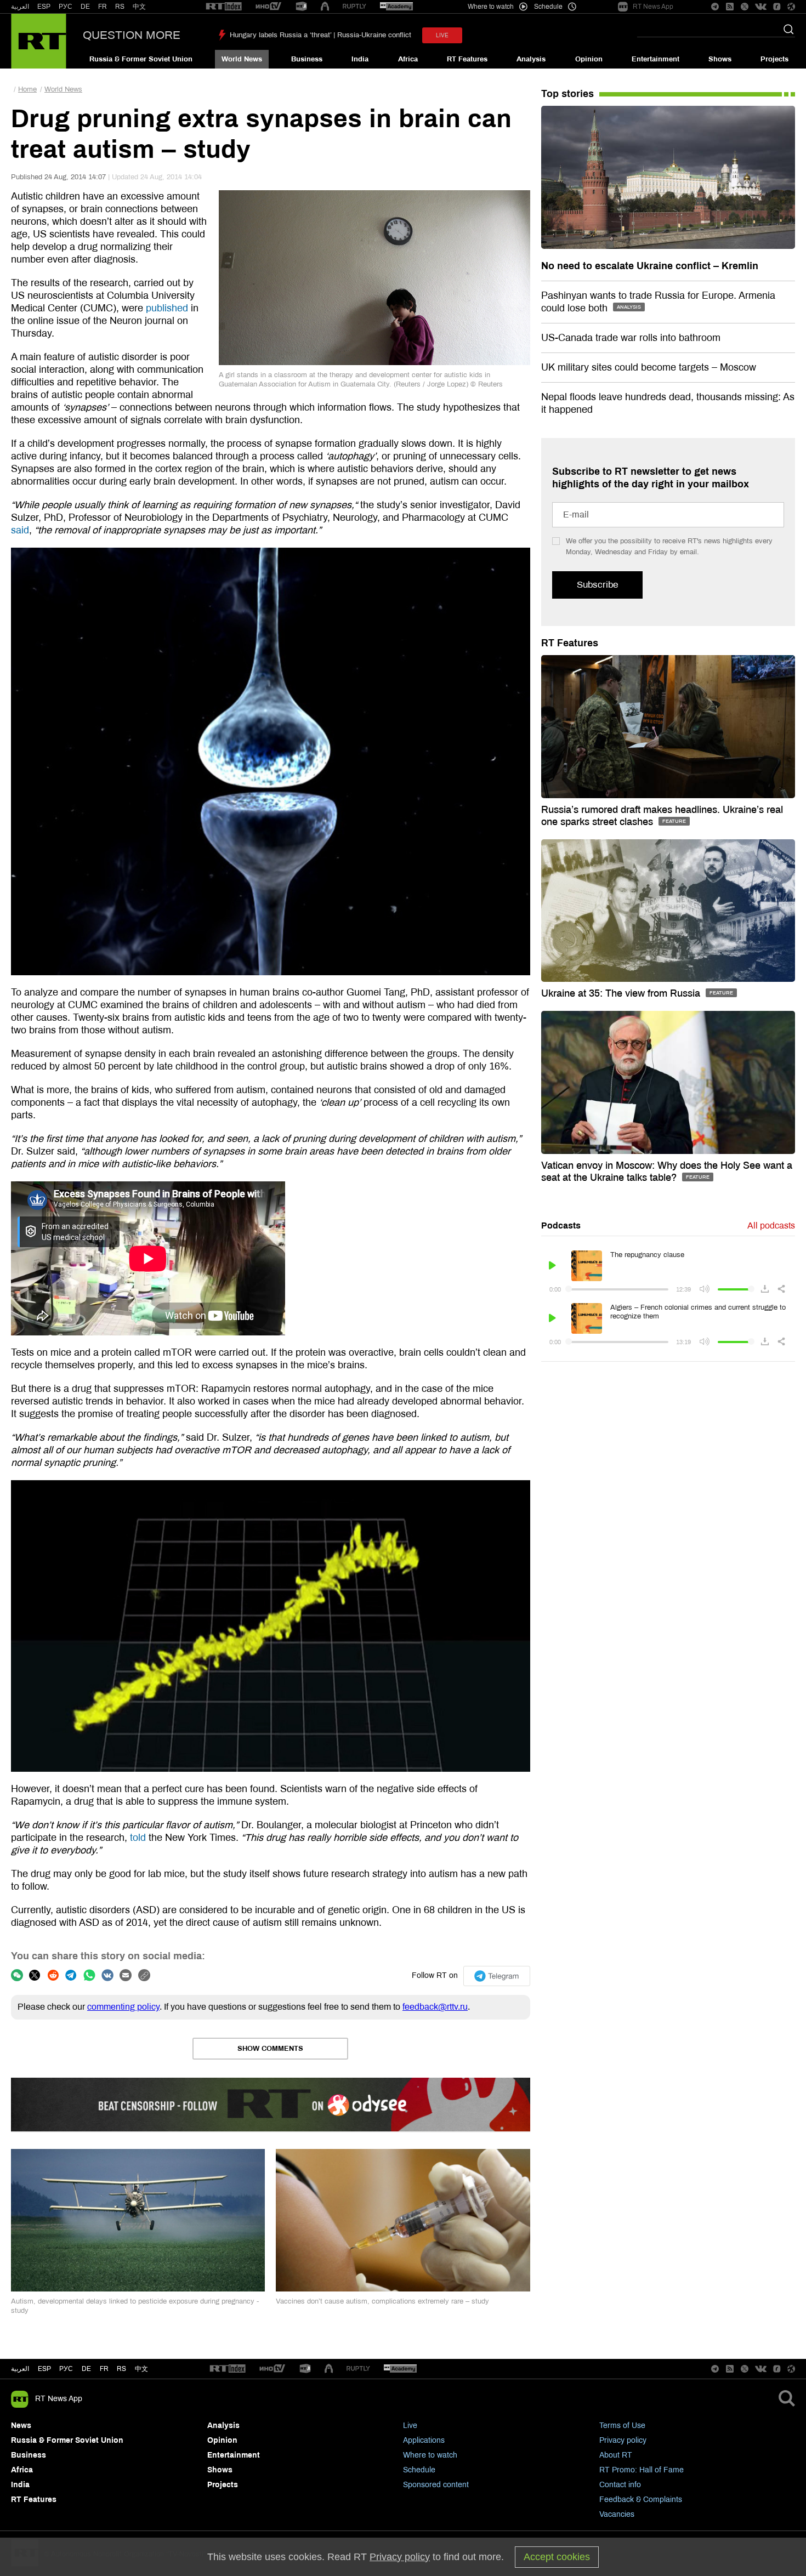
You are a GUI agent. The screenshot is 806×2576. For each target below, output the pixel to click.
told (138, 1838)
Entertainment (655, 59)
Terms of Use (622, 2426)
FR (103, 7)
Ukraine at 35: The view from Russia (622, 993)
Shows (720, 59)
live (442, 35)
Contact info (620, 2485)
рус (66, 2369)
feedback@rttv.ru (435, 2007)
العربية (20, 7)
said (20, 530)
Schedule (419, 2470)
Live (410, 2426)
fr (104, 2369)
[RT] (224, 7)
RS (120, 7)
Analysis (531, 59)
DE (85, 7)
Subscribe (597, 585)
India (360, 59)
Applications (424, 2440)
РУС (66, 7)
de (86, 2369)
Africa (408, 59)
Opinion (589, 59)
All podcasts (771, 1226)
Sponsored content (436, 2485)
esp (44, 2369)
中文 (139, 7)
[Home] (39, 41)
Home (27, 89)
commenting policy (123, 2007)
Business (307, 59)
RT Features (467, 59)
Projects (774, 59)
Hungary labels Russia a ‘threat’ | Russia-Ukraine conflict (320, 35)
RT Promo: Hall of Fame (642, 2470)
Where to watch (430, 2455)
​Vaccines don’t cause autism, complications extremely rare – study (382, 2301)
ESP (44, 7)
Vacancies (617, 2514)
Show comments (270, 2049)
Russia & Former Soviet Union (141, 59)
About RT (616, 2455)
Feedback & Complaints (641, 2500)
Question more (132, 35)
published (167, 308)
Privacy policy (623, 2440)
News (21, 2426)
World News (242, 59)
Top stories (567, 94)
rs (121, 2369)
